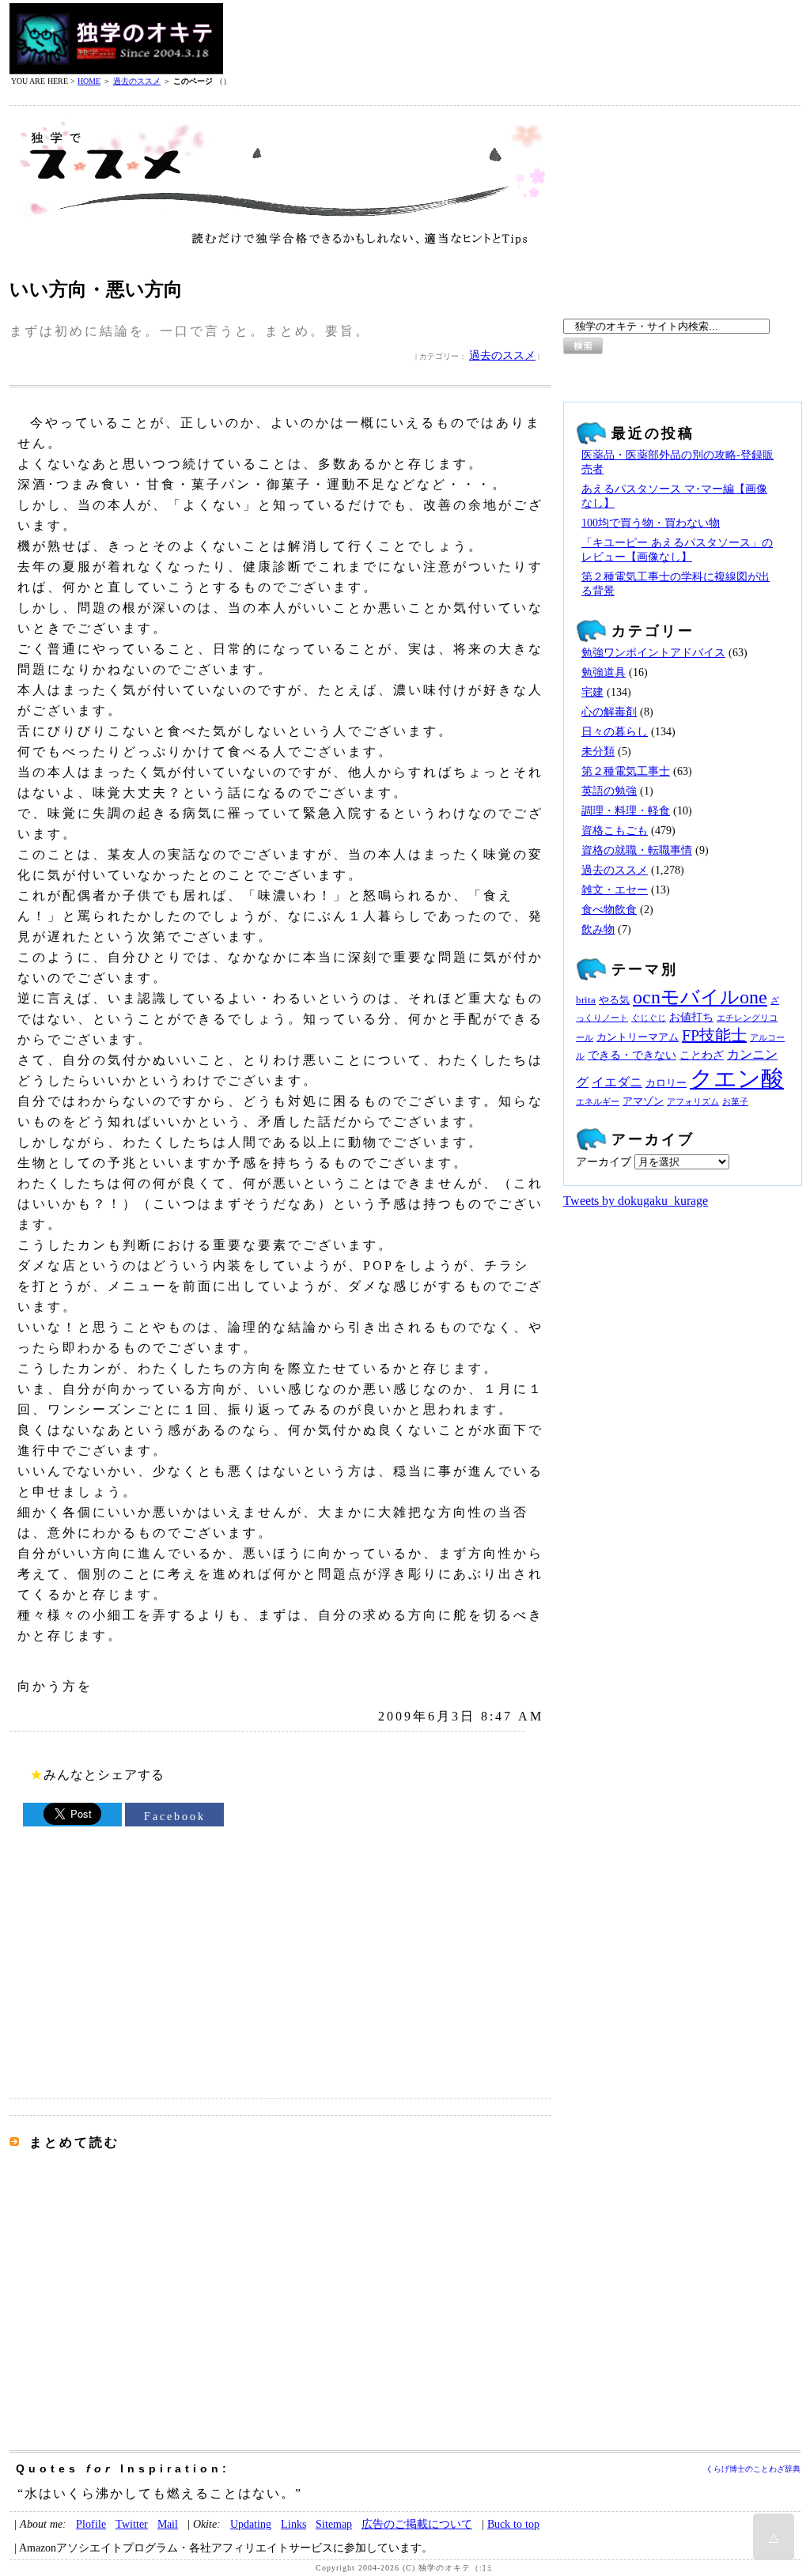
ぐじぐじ (649, 1018)
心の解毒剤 (609, 712)
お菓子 (735, 1102)
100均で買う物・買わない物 (651, 523)
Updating (251, 2524)
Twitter (132, 2524)
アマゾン (643, 1101)
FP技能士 (714, 1035)
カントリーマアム (638, 1037)
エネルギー (598, 1102)
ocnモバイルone (700, 997)
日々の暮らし (615, 732)
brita (586, 1000)
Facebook (175, 1817)
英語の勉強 (609, 791)
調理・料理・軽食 (626, 811)
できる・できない (632, 1055)
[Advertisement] (513, 39)
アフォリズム (693, 1102)
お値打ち (691, 1017)
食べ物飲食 (609, 910)
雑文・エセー (615, 890)
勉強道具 (604, 672)
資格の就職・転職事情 (637, 850)
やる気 (614, 1000)
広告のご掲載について (417, 2524)
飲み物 (598, 929)
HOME (89, 81)
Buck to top (513, 2524)
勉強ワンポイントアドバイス (653, 653)
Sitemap (334, 2524)
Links (293, 2524)
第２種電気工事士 (626, 771)
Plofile (91, 2524)
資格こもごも (615, 831)
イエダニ (617, 1082)
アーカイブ (604, 1162)
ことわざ (702, 1055)
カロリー (666, 1083)
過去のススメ (137, 81)
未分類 (598, 752)
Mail (168, 2524)
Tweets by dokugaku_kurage (636, 1201)
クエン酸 (737, 1078)
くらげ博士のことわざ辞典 (753, 2469)
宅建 (592, 692)
